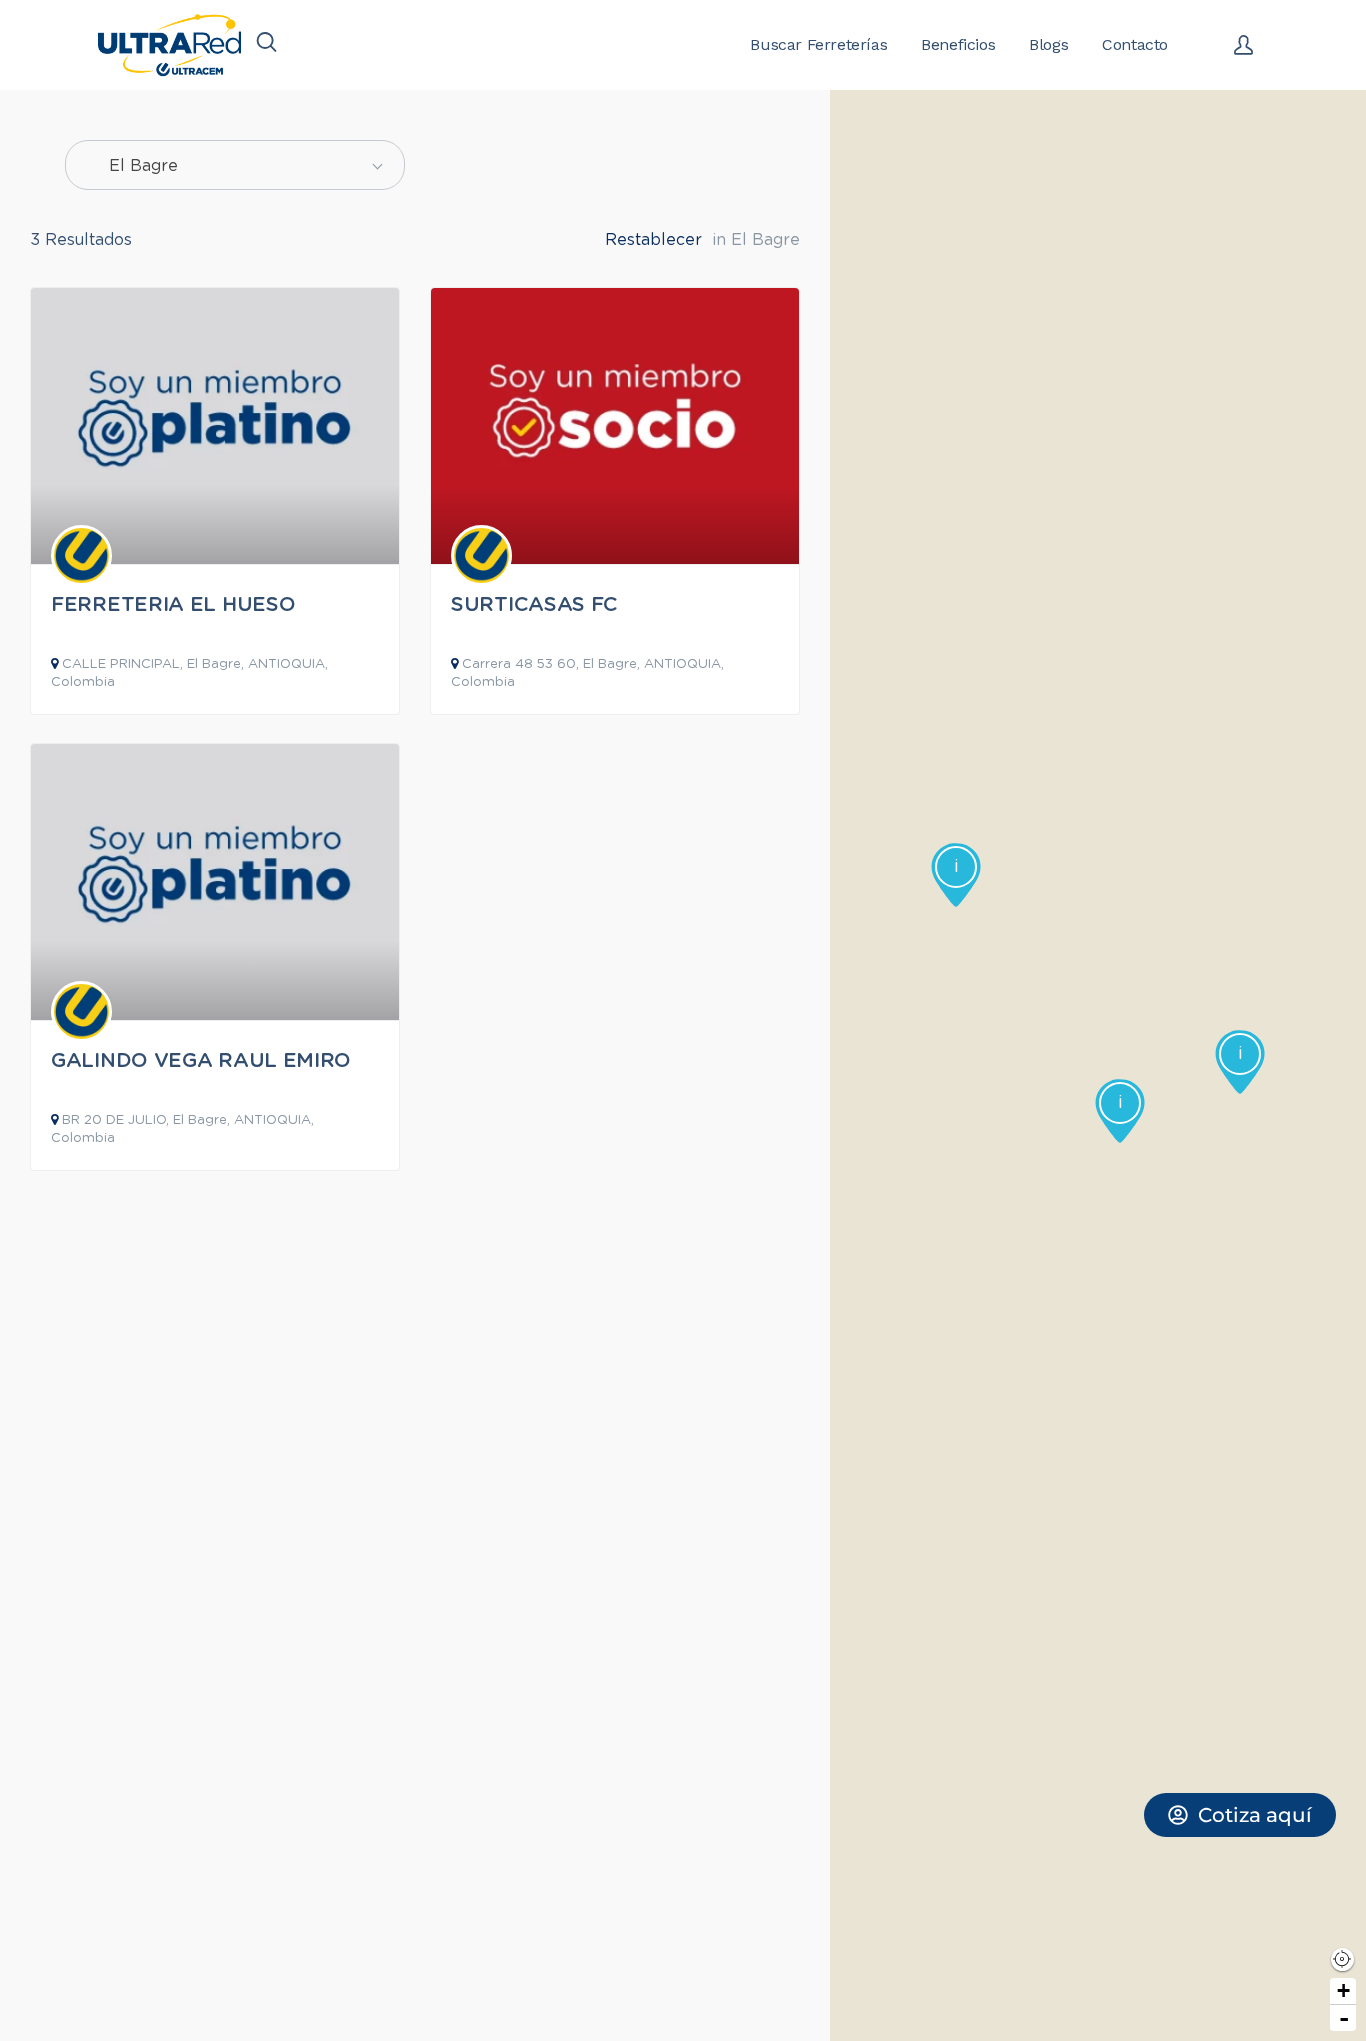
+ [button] (1343, 1990)
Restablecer (653, 240)
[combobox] (235, 165)
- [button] (1344, 2018)
